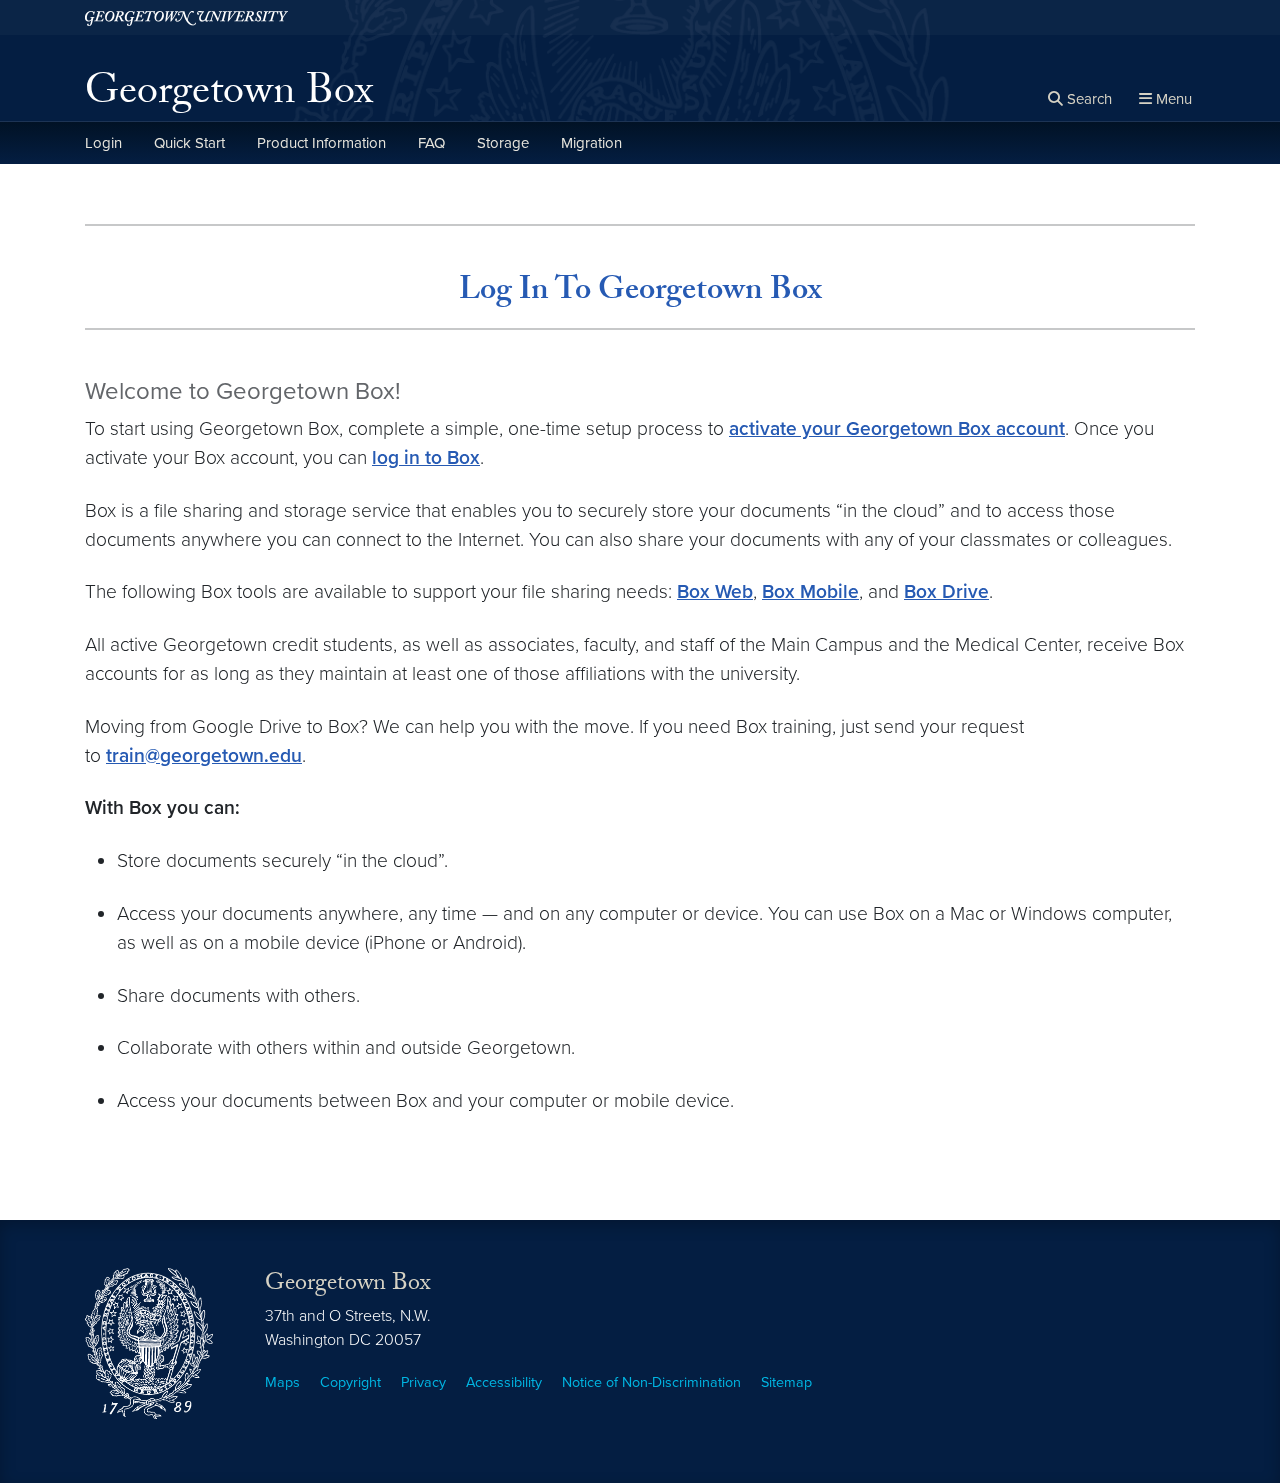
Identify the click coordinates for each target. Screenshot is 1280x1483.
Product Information (321, 143)
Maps (282, 1382)
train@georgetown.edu (204, 755)
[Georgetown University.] (186, 17)
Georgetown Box (229, 96)
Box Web (715, 591)
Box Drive (946, 591)
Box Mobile (810, 591)
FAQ (431, 143)
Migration (591, 143)
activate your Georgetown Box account (897, 428)
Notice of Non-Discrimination (651, 1382)
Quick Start (189, 143)
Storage (503, 143)
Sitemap (786, 1382)
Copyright (350, 1382)
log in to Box (426, 457)
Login (103, 143)
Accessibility (504, 1382)
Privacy (423, 1382)
